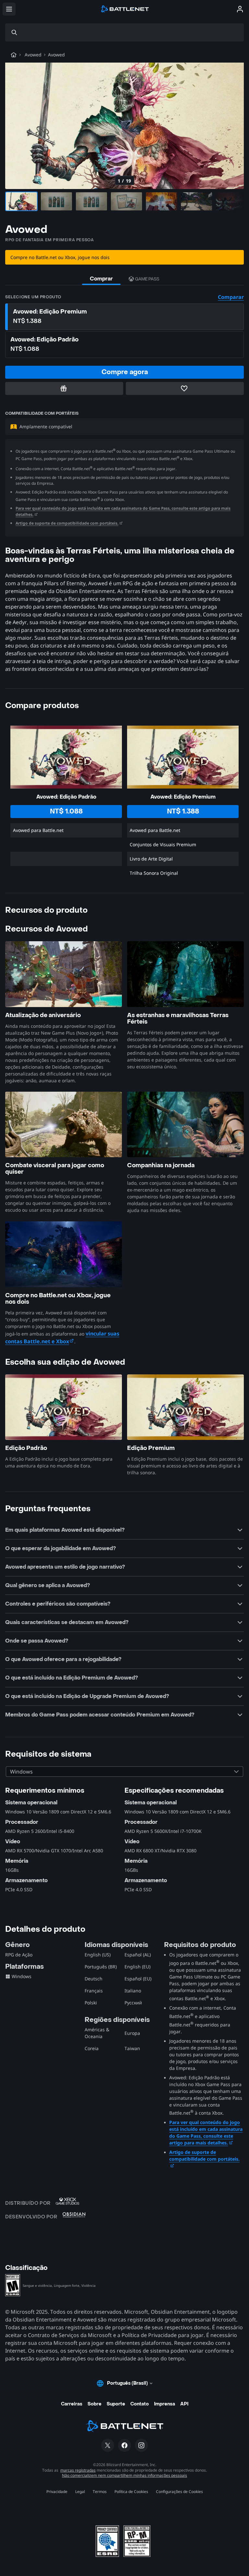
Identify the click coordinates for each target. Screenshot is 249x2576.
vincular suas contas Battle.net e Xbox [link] (62, 1337)
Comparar (231, 297)
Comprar (101, 279)
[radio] (124, 317)
